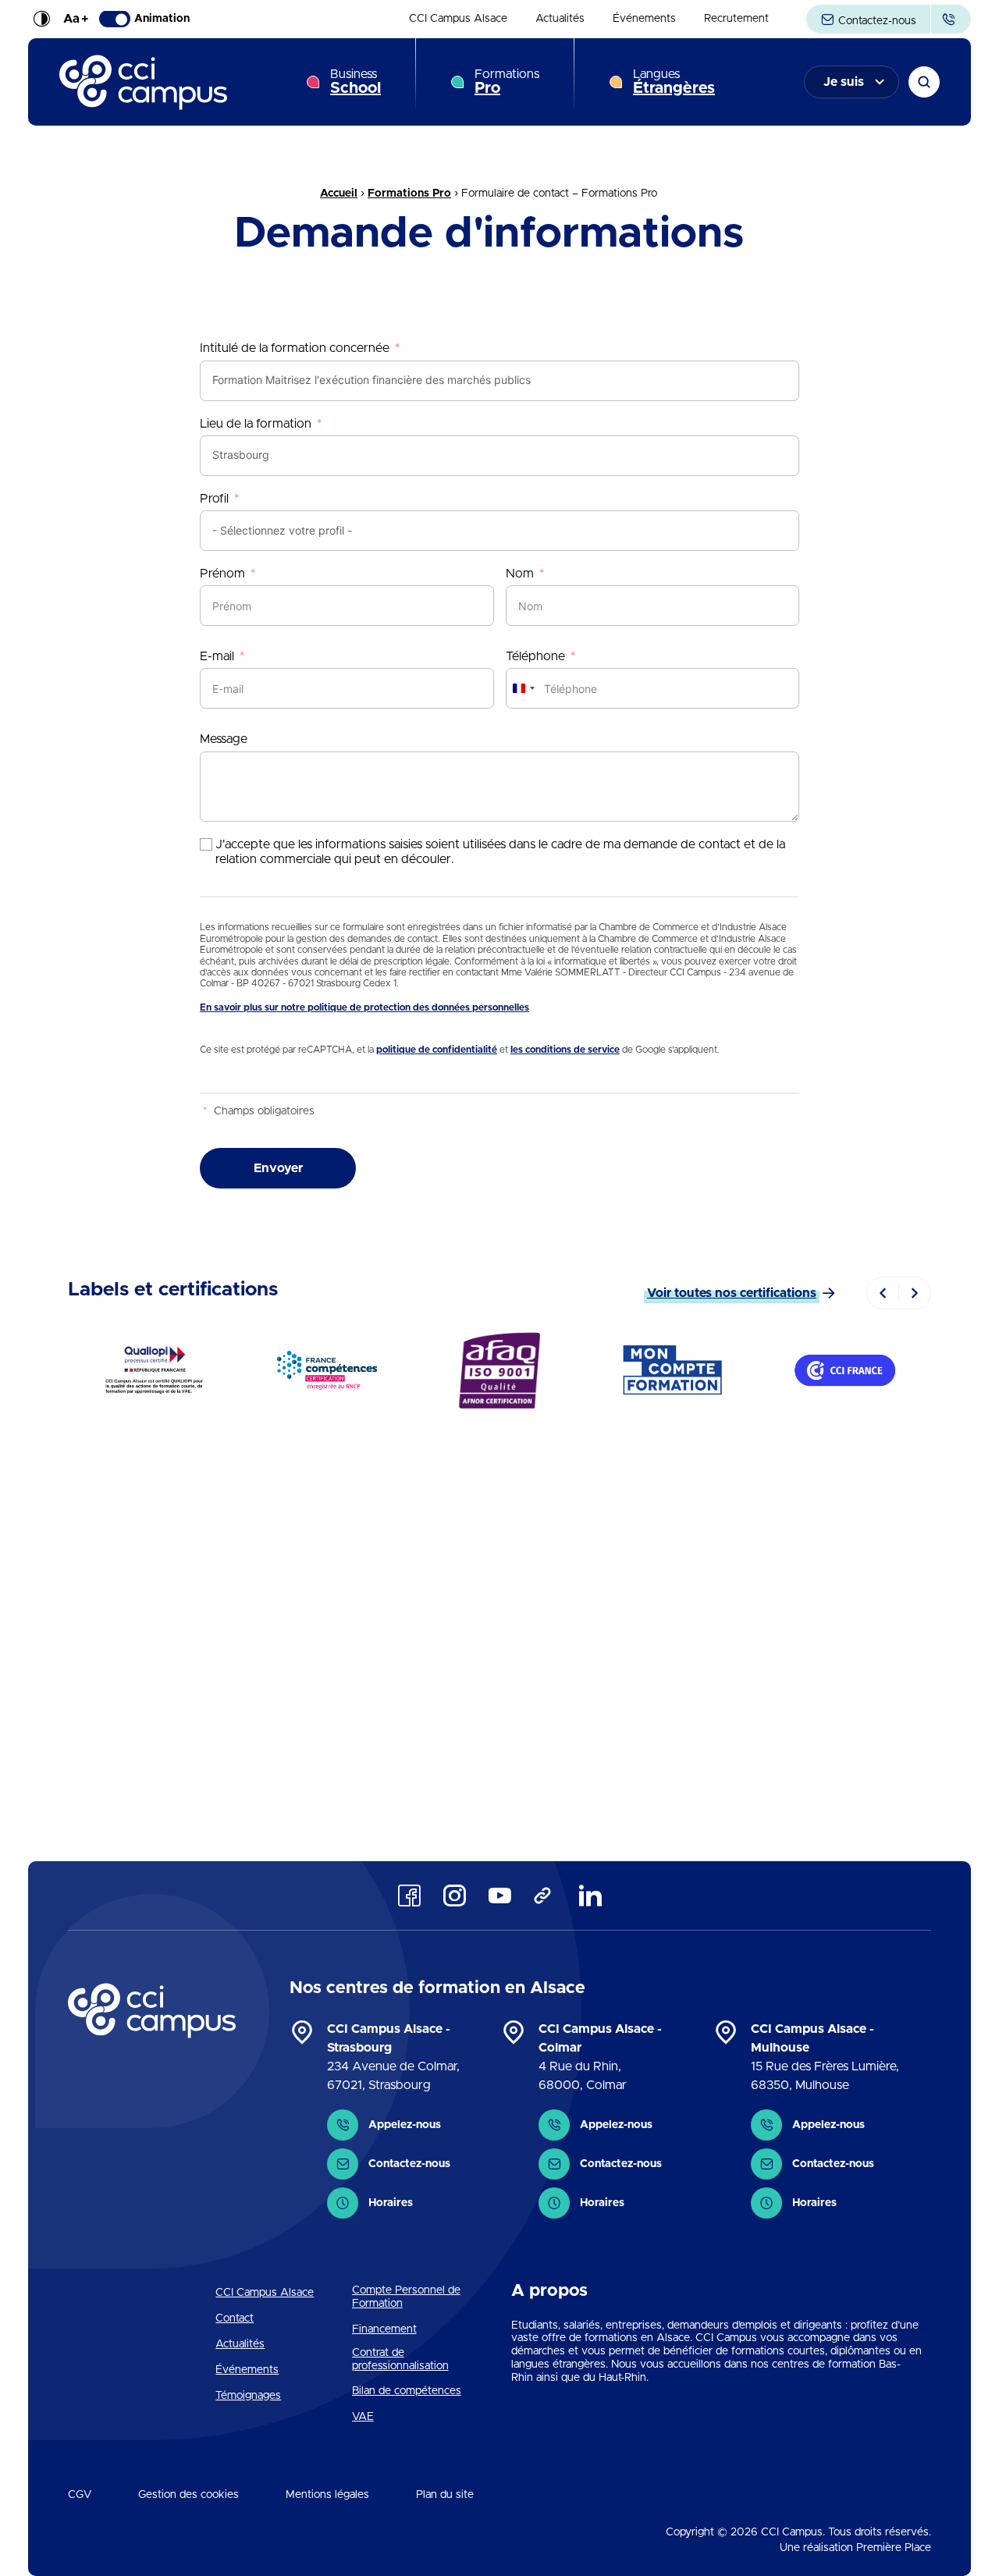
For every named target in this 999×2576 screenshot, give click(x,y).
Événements (644, 20)
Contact (235, 2318)
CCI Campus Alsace (458, 20)
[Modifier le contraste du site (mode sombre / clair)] (41, 20)
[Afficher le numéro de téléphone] (951, 19)
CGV (80, 2495)
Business (356, 82)
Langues (674, 82)
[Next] (915, 1293)
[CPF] (672, 1370)
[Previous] (883, 1293)
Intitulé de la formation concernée (295, 348)
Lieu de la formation (256, 424)
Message (224, 739)
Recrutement (736, 20)
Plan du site (445, 2495)
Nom (520, 574)
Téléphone (535, 656)
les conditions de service (565, 1050)
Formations (507, 82)
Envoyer (278, 1168)
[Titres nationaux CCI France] (845, 1370)
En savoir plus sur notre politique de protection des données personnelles (364, 1007)
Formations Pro (409, 194)
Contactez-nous (876, 21)
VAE (363, 2417)
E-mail (217, 656)
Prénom (222, 574)
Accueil (339, 194)
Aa (76, 20)
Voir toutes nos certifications (732, 1293)
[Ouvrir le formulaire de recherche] (924, 82)
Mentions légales (327, 2495)
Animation (162, 20)
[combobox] (523, 688)
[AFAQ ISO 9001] (499, 1370)
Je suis (844, 82)
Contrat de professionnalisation (400, 2359)
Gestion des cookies (188, 2495)
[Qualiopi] (154, 1370)
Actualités (560, 20)
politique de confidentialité (437, 1050)
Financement (384, 2329)
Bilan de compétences (407, 2391)
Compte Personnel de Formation (406, 2297)
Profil (214, 499)
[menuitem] (458, 20)
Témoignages (248, 2396)
